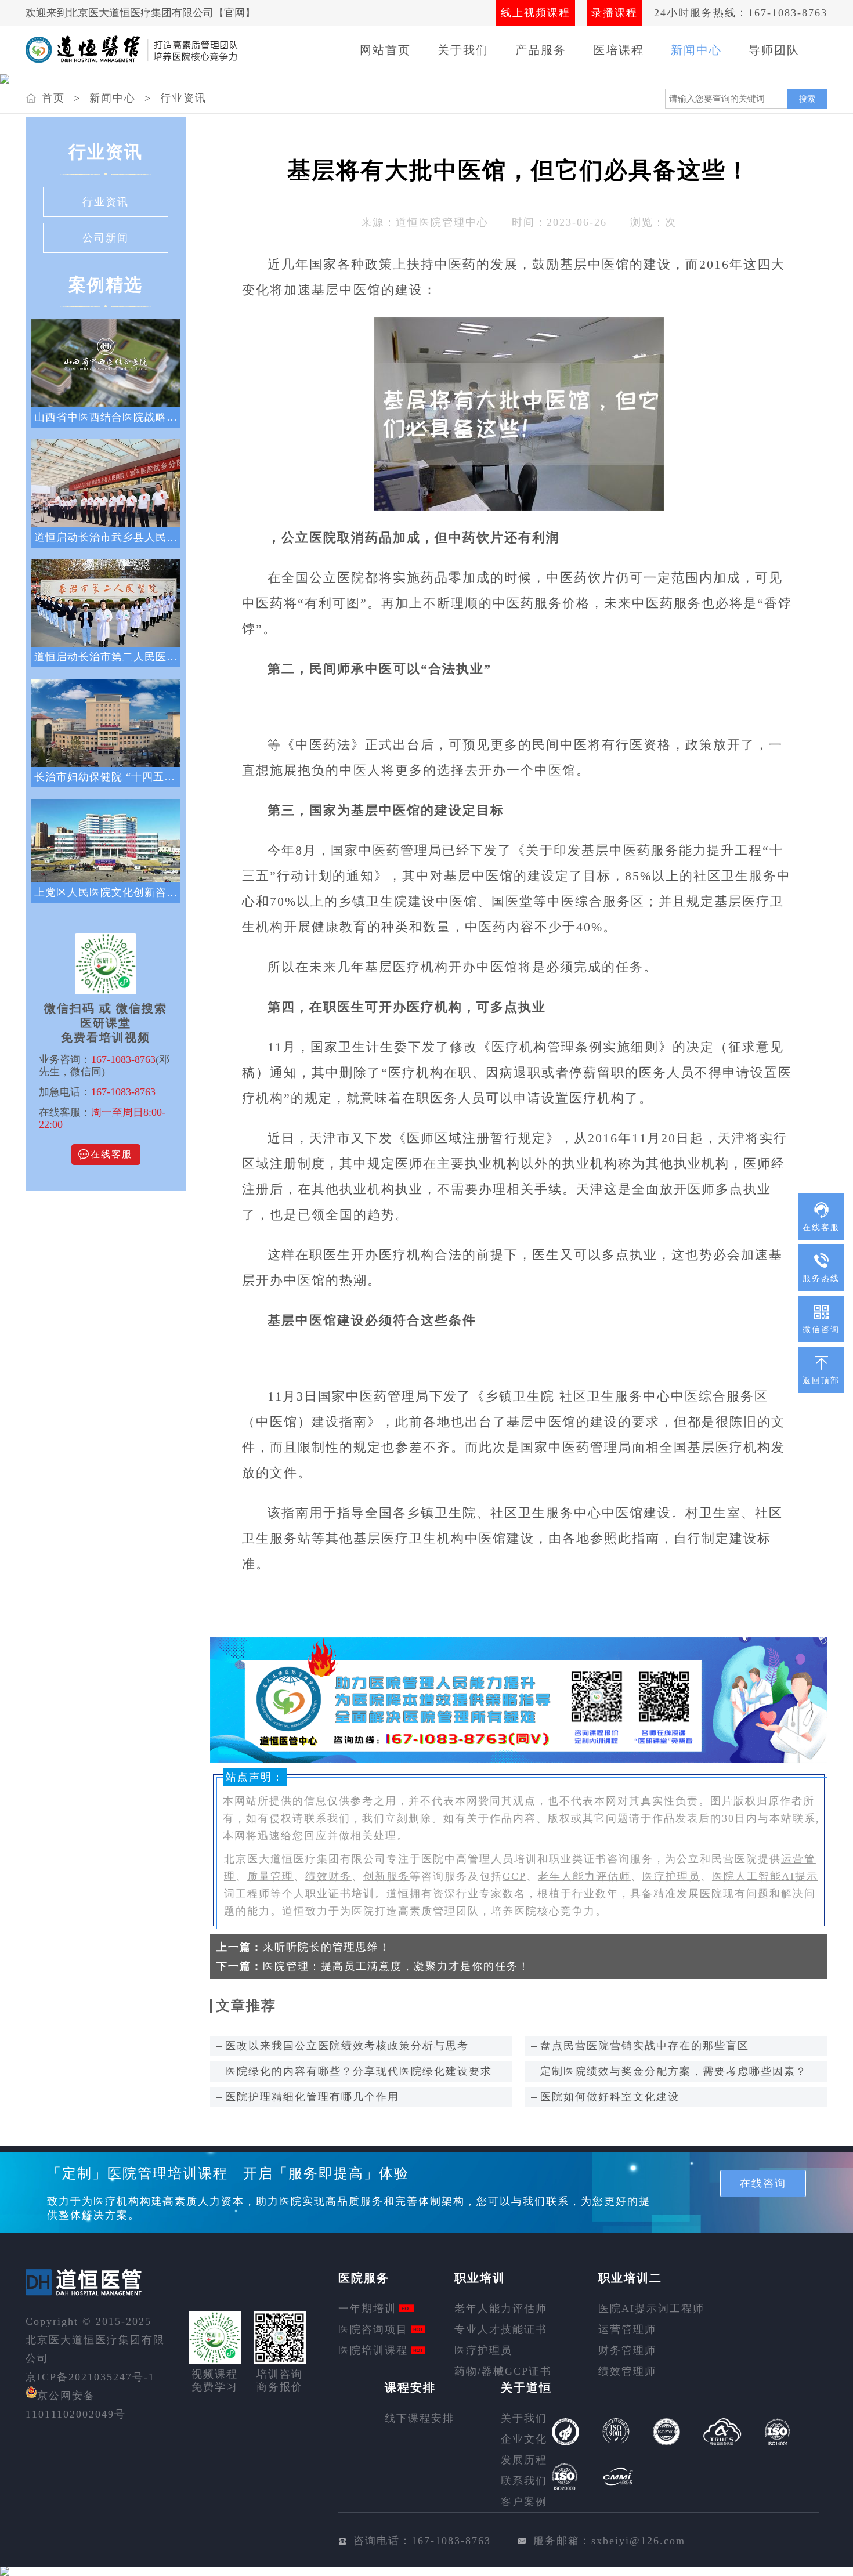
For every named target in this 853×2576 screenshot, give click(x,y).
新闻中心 (696, 50)
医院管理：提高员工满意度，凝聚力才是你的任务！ (396, 1966)
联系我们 (524, 2481)
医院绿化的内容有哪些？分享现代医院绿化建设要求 (359, 2071)
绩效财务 (328, 1876)
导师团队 (774, 50)
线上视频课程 (536, 13)
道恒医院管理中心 (442, 222)
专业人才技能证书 (501, 2329)
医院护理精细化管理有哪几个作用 (312, 2097)
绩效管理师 (627, 2371)
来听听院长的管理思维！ (327, 1947)
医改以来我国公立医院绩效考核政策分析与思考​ (347, 2046)
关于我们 (463, 50)
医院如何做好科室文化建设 (610, 2097)
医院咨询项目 (373, 2329)
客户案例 (524, 2502)
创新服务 (386, 1876)
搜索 (807, 99)
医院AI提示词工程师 (651, 2309)
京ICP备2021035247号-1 (90, 2377)
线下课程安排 (420, 2418)
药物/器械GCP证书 (503, 2371)
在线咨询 (763, 2183)
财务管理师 (627, 2350)
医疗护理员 (671, 1876)
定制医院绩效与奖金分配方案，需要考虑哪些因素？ (674, 2071)
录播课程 (615, 13)
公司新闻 (106, 238)
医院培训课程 (373, 2350)
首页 (53, 98)
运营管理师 (627, 2329)
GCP (514, 1876)
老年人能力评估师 (584, 1876)
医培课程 (619, 50)
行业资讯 (183, 98)
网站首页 (385, 50)
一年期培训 (367, 2309)
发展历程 (524, 2460)
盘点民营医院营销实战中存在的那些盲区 (645, 2046)
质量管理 (270, 1876)
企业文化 (524, 2439)
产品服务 (541, 50)
